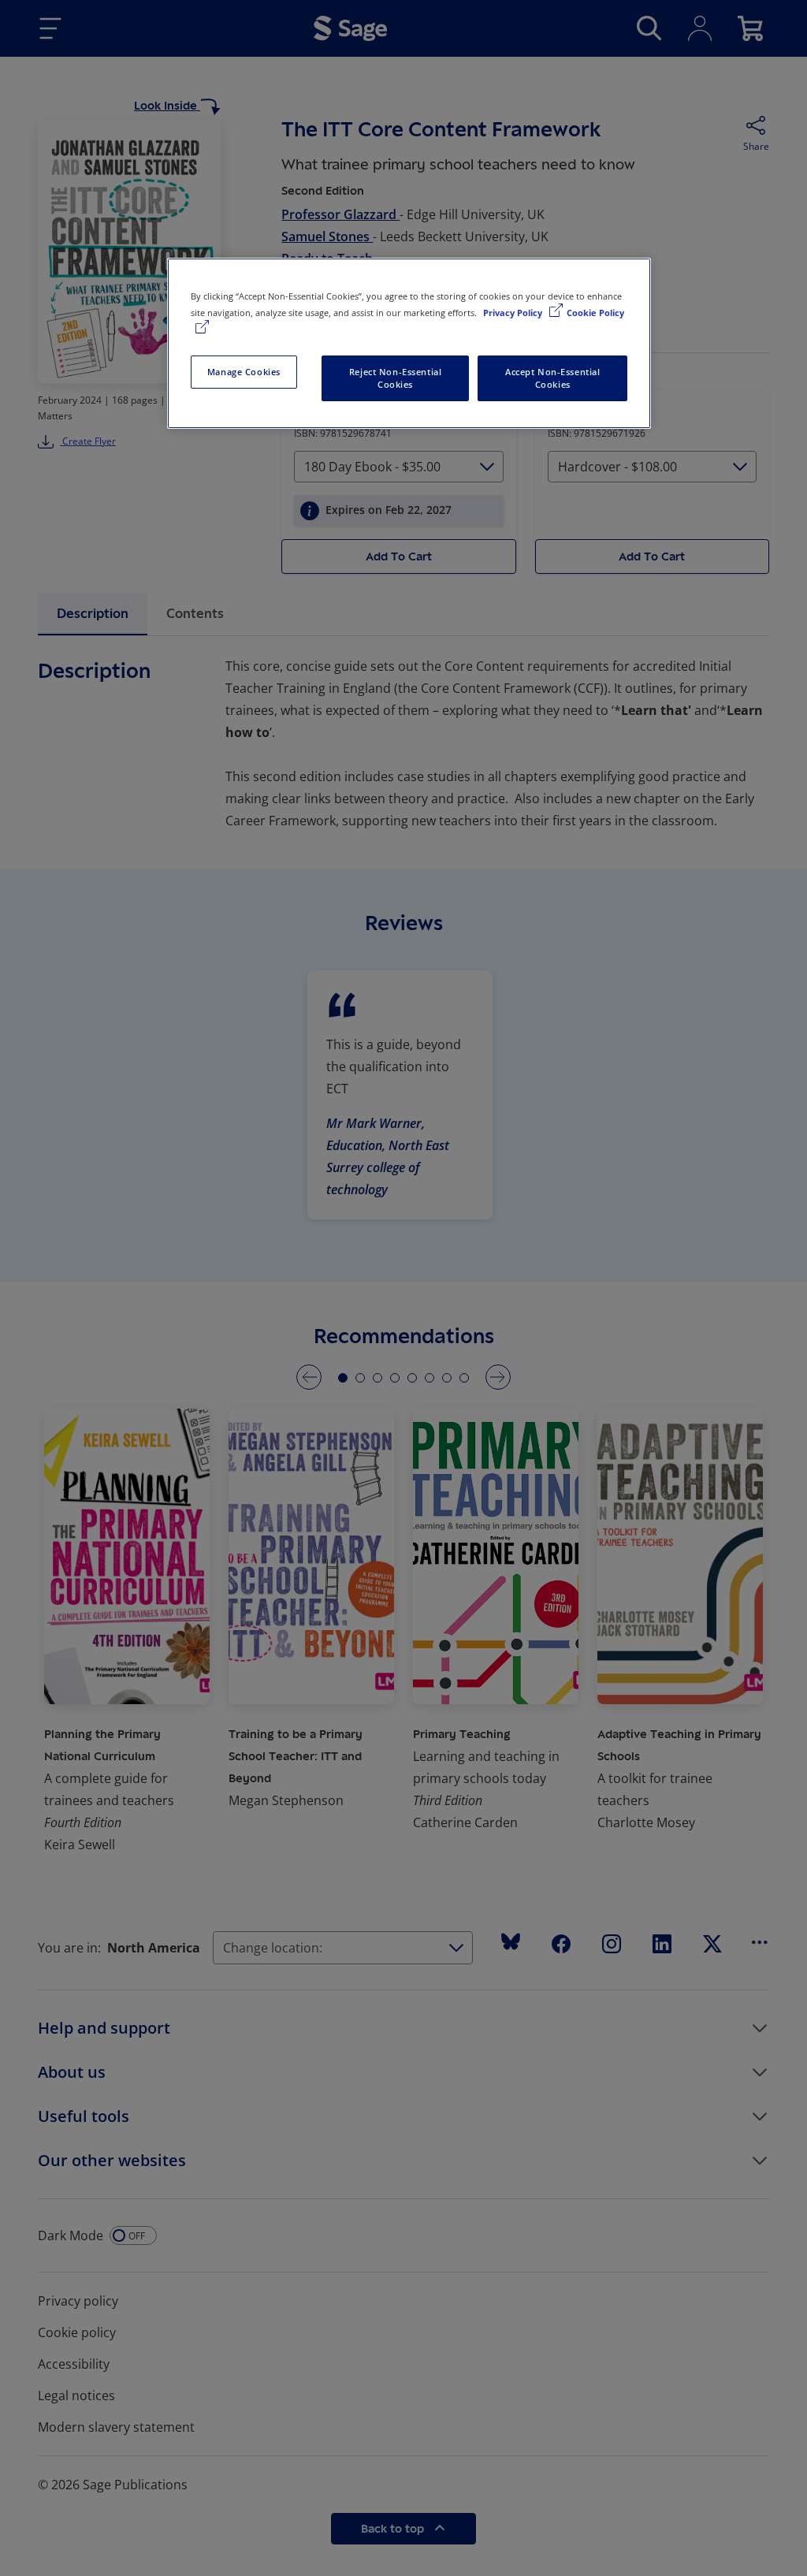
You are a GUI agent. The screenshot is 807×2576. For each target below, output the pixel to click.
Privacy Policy (514, 313)
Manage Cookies (244, 372)
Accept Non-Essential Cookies (552, 378)
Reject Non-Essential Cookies (395, 378)
